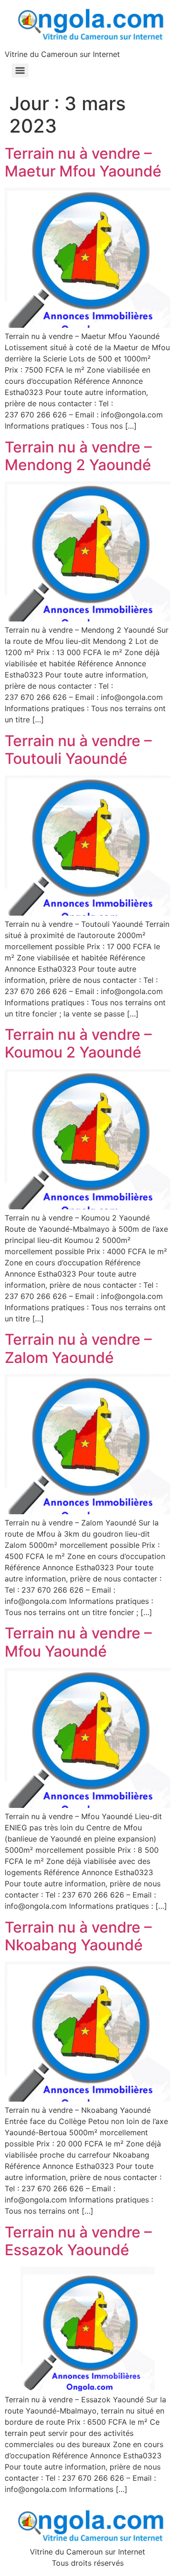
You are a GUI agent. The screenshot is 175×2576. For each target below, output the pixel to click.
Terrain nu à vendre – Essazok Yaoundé (78, 2241)
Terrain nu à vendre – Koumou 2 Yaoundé (78, 1043)
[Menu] (20, 71)
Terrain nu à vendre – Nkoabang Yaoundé (78, 1936)
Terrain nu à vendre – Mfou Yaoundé (78, 1642)
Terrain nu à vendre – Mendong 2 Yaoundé (78, 456)
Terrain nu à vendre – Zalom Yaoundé (78, 1348)
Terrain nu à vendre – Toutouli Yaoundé (78, 750)
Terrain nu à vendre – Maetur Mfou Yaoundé (83, 162)
